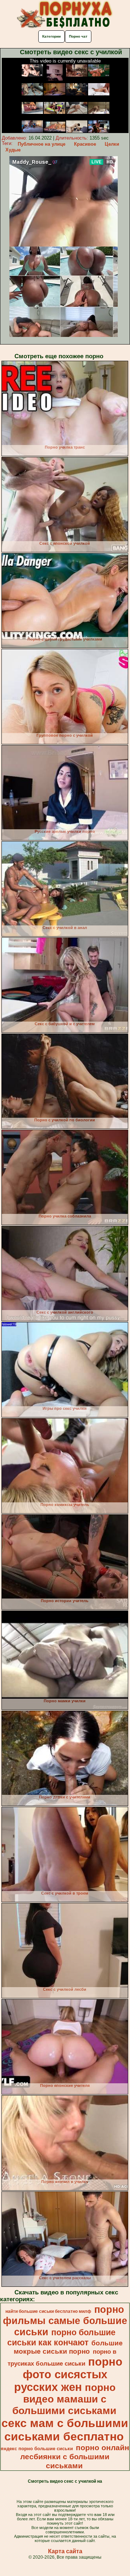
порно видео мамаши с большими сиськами (64, 2399)
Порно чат (78, 36)
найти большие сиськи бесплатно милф (48, 2311)
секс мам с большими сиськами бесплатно (65, 2430)
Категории (51, 36)
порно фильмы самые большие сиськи (65, 2321)
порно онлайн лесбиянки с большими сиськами (75, 2457)
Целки (112, 144)
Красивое (85, 144)
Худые (13, 150)
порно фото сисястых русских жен (68, 2374)
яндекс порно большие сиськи (37, 2449)
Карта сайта (65, 2551)
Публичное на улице (42, 144)
